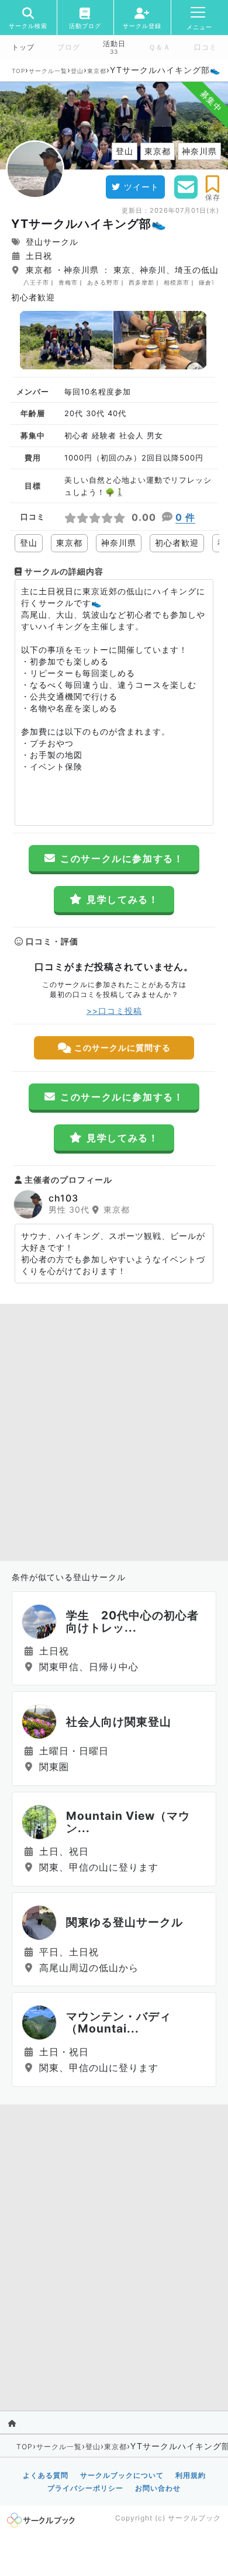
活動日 (114, 44)
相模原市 (177, 282)
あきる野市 (103, 282)
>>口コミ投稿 (114, 1011)
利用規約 (191, 2475)
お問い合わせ (158, 2488)
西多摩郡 (141, 282)
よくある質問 (46, 2475)
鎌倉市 (208, 282)
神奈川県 (119, 543)
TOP (18, 71)
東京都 (97, 71)
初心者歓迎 (177, 543)
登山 (77, 71)
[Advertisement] (114, 1429)
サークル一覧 (48, 71)
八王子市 (36, 282)
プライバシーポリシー (85, 2488)
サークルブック (194, 2518)
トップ (23, 47)
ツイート (141, 187)
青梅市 (68, 282)
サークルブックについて (122, 2475)
